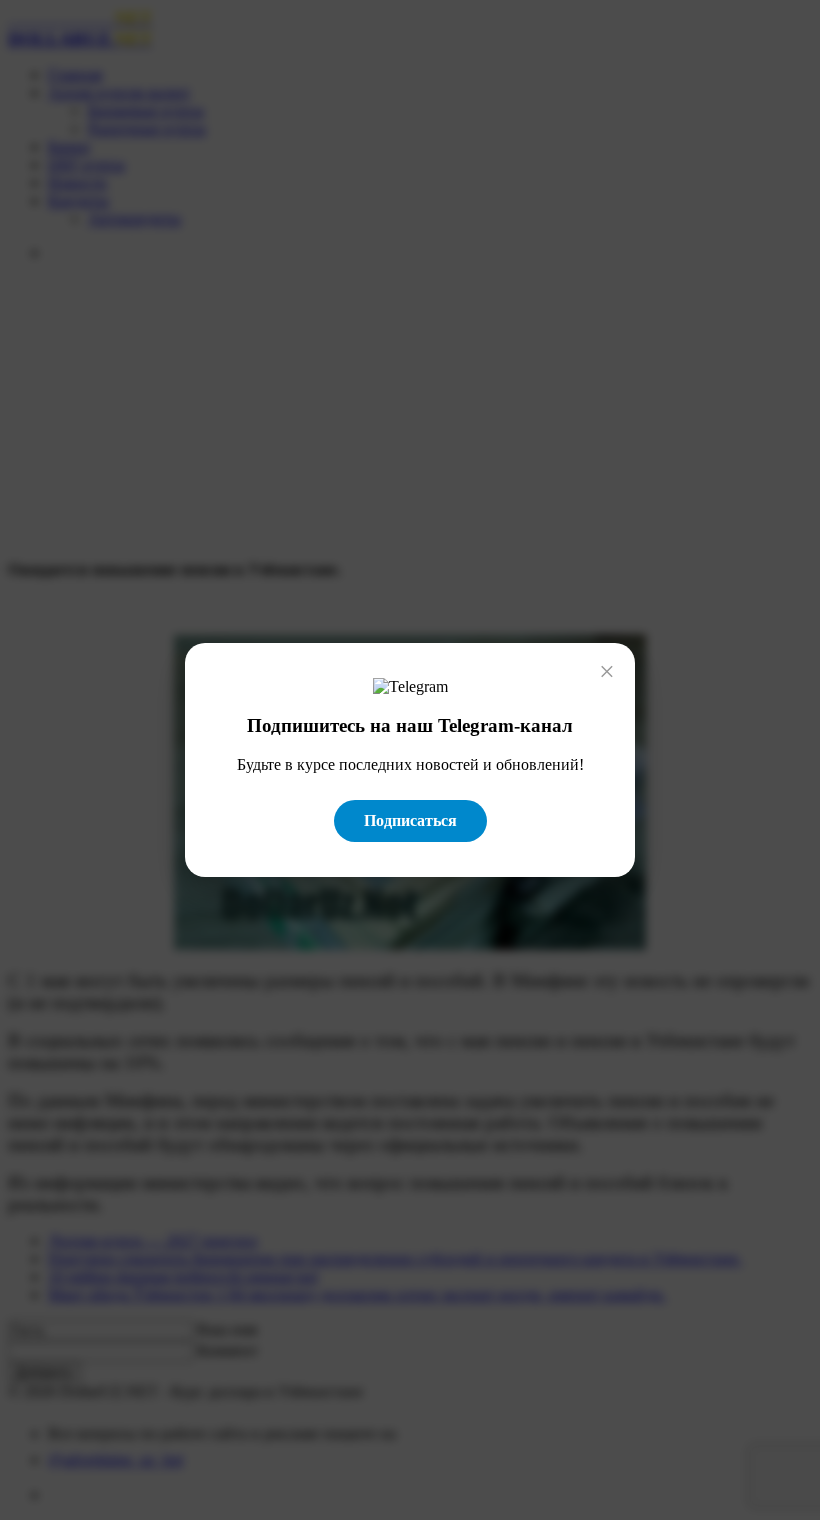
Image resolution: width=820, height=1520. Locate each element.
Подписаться (410, 820)
